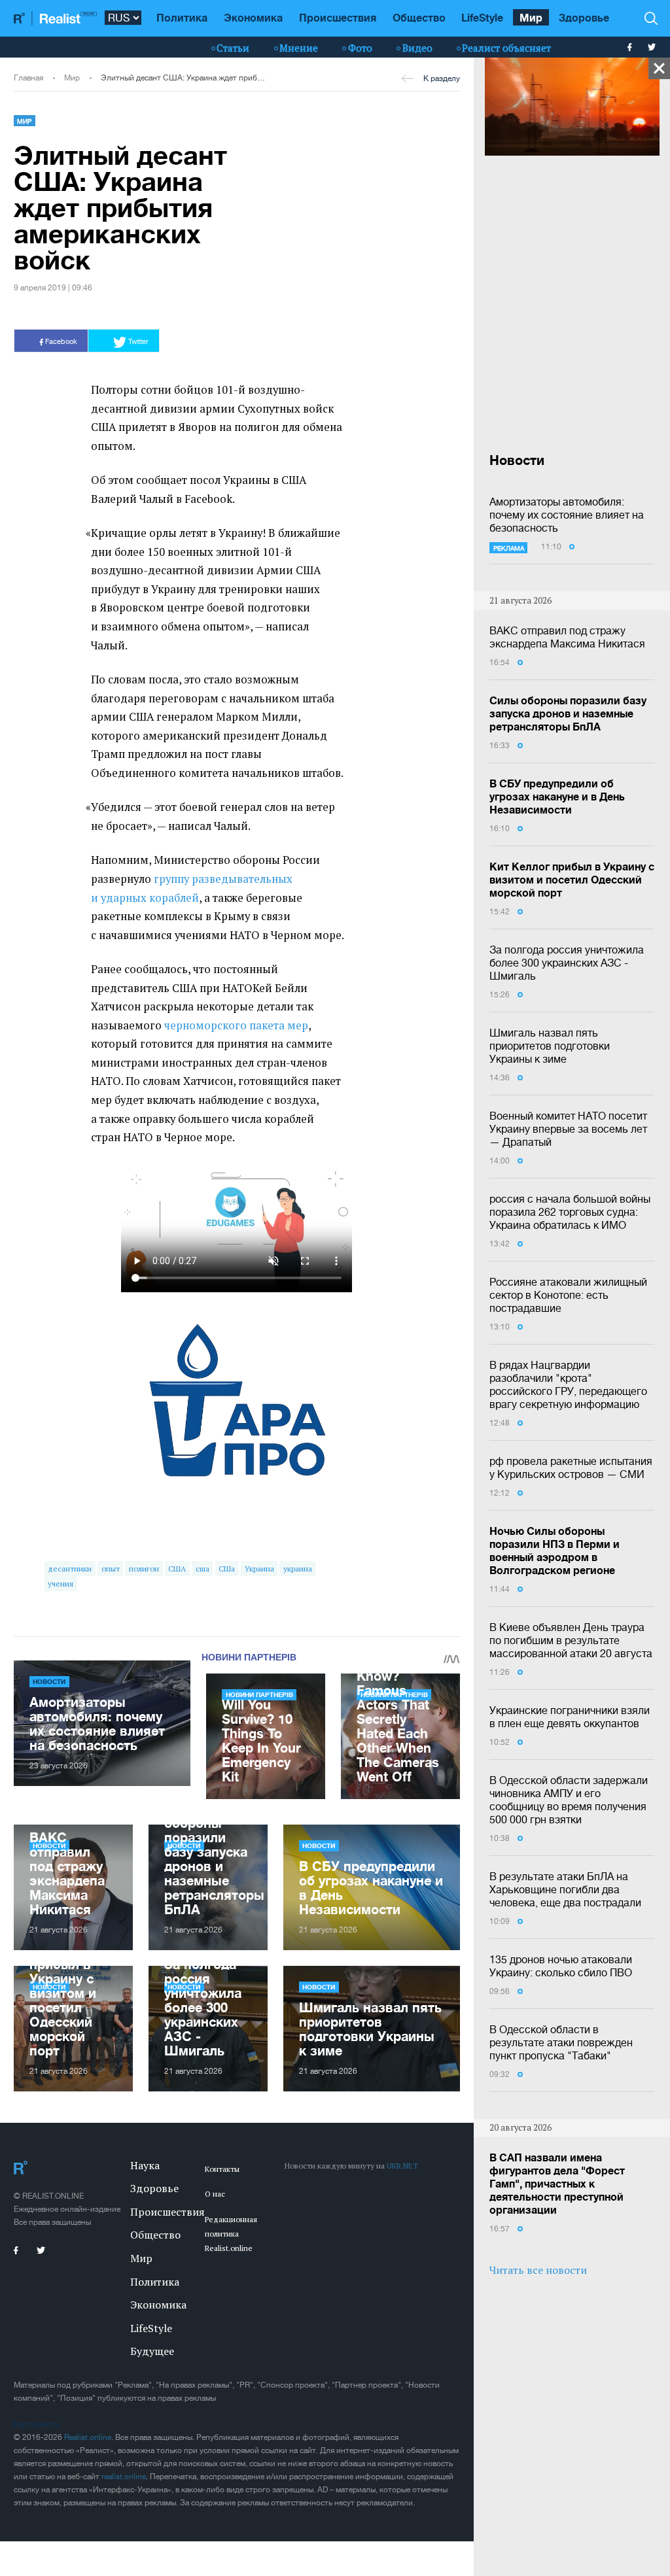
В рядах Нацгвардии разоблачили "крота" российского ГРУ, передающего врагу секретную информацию (568, 1384)
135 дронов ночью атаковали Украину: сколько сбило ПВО (561, 1966)
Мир (531, 17)
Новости (49, 1681)
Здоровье (584, 17)
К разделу (442, 78)
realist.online (124, 2477)
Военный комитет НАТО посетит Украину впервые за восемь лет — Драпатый (568, 1129)
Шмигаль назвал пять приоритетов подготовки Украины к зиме (550, 1046)
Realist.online (88, 2437)
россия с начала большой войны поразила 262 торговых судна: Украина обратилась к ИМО (570, 1212)
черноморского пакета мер (236, 1025)
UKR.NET (402, 2166)
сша (203, 1569)
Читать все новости (538, 2270)
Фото (360, 48)
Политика (182, 17)
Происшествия (338, 17)
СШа (227, 1569)
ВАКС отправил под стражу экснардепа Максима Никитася (567, 637)
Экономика (253, 17)
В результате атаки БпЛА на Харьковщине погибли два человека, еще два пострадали (565, 1889)
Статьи (233, 48)
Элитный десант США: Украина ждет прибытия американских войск (185, 78)
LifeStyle (482, 17)
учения (61, 1584)
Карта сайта (36, 2424)
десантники (70, 1569)
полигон (144, 1569)
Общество (419, 17)
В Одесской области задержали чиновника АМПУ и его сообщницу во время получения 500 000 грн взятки (569, 1800)
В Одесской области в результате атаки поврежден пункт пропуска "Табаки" (561, 2042)
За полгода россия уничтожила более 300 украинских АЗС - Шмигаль (567, 963)
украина (298, 1569)
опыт (111, 1569)
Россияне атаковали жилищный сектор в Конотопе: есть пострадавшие (568, 1295)
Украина (259, 1569)
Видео (417, 48)
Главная (28, 78)
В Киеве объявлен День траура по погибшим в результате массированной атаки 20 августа (571, 1640)
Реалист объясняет (506, 48)
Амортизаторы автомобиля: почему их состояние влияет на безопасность (567, 515)
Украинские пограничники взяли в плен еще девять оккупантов (570, 1717)
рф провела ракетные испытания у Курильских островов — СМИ (571, 1468)
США (177, 1569)
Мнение (299, 48)
